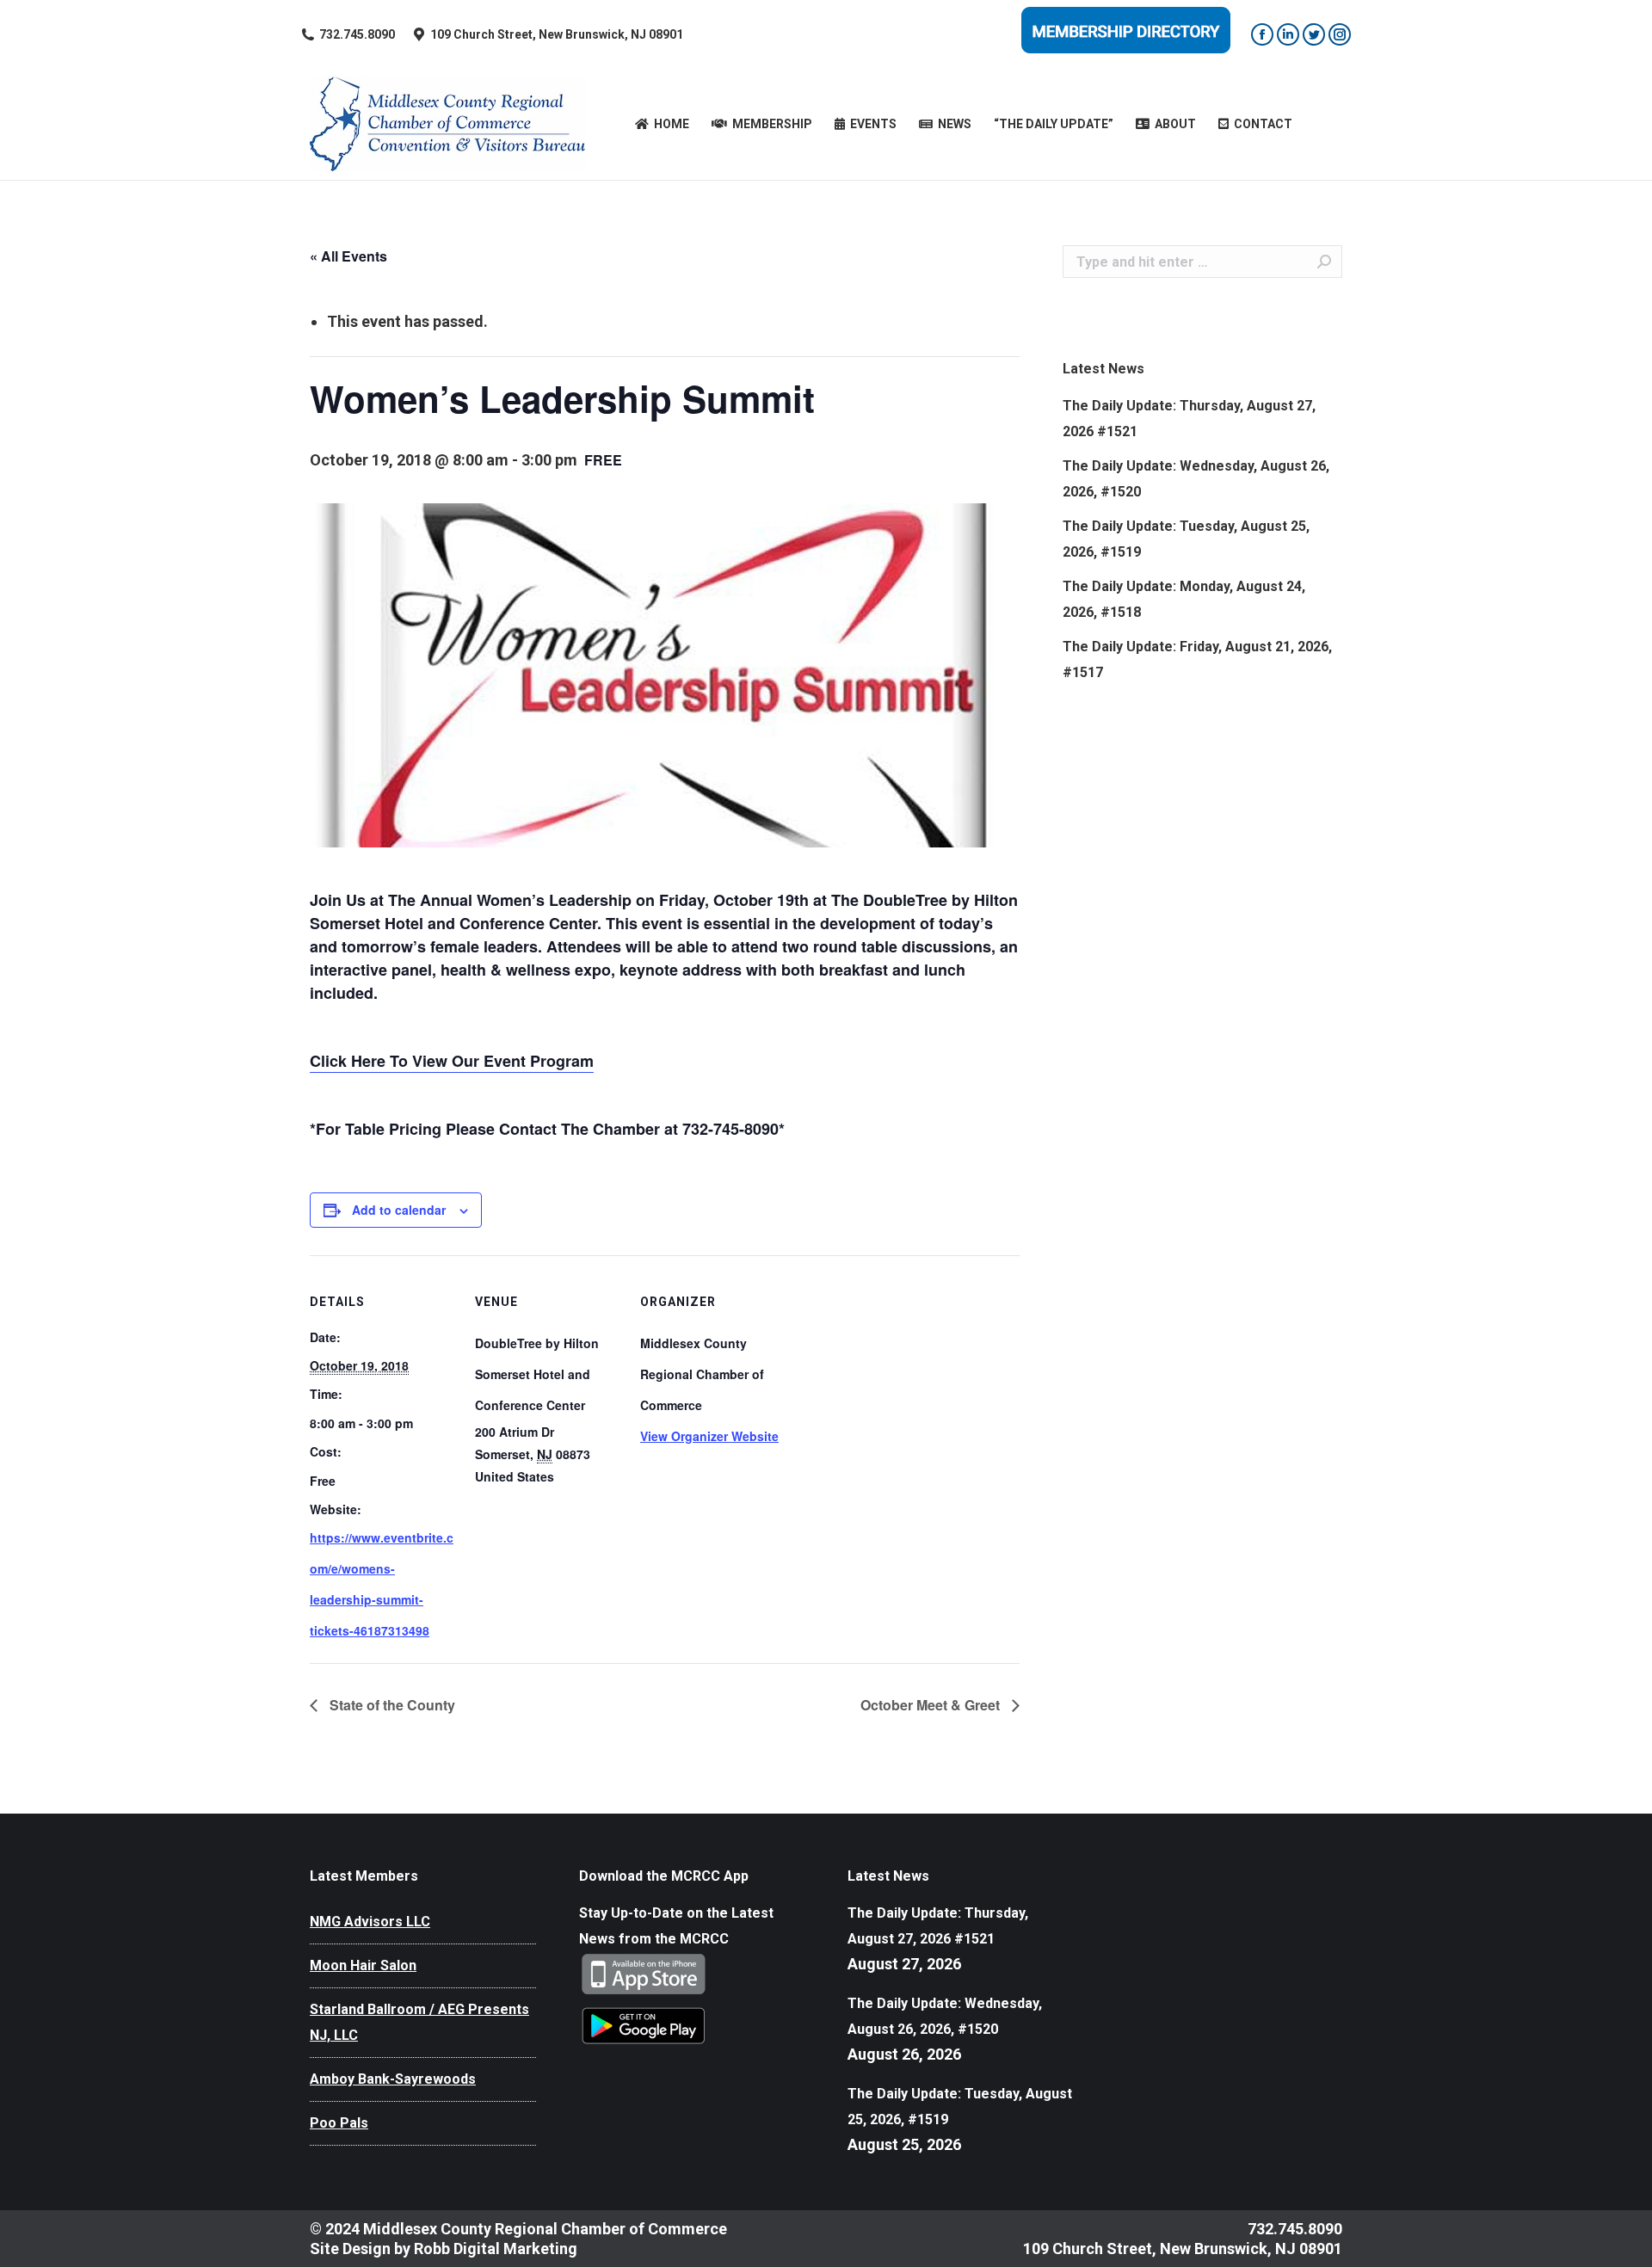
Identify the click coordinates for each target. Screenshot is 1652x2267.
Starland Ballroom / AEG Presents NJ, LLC (419, 2022)
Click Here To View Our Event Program (452, 1061)
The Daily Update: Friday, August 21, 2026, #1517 (1197, 659)
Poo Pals (339, 2123)
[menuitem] (662, 124)
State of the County (391, 1705)
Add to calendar (399, 1210)
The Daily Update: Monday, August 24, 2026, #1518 (1184, 599)
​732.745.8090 (357, 34)
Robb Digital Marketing (496, 2249)
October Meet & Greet (932, 1705)
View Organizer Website (709, 1436)
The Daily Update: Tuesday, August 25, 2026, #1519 (1186, 539)
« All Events (348, 256)
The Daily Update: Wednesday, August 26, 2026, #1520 (1196, 479)
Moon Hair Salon (363, 1965)
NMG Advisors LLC (370, 1922)
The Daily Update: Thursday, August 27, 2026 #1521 (1189, 419)
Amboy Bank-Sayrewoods (393, 2079)
